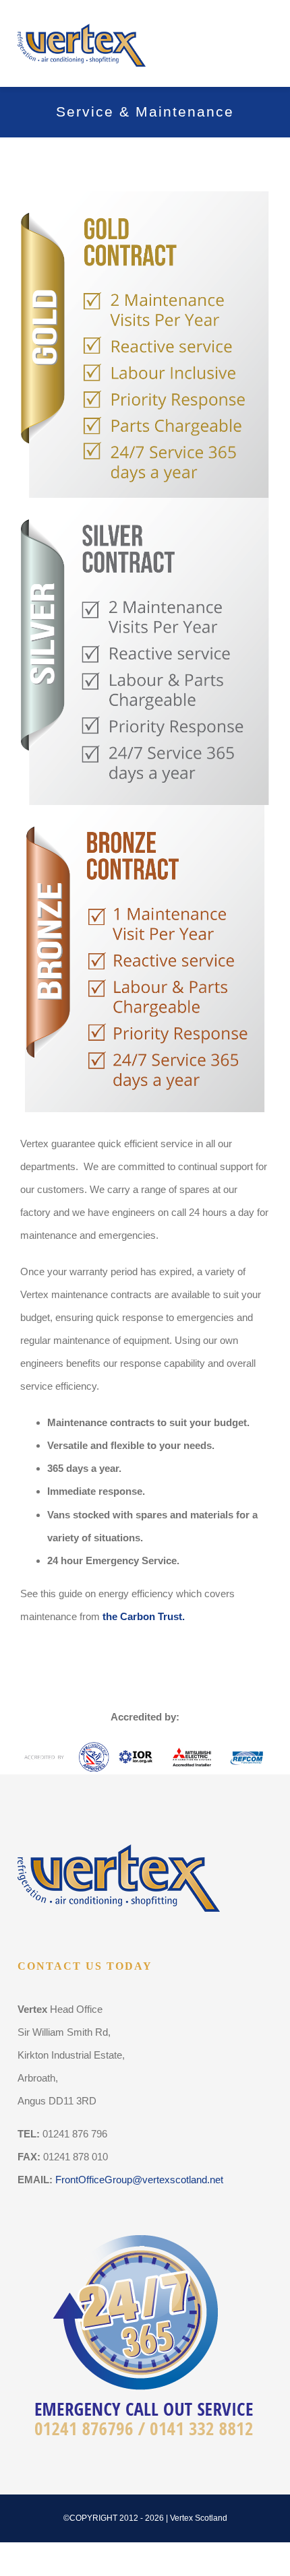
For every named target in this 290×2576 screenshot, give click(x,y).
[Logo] (82, 19)
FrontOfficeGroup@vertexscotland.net (139, 2180)
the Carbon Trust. (144, 1616)
